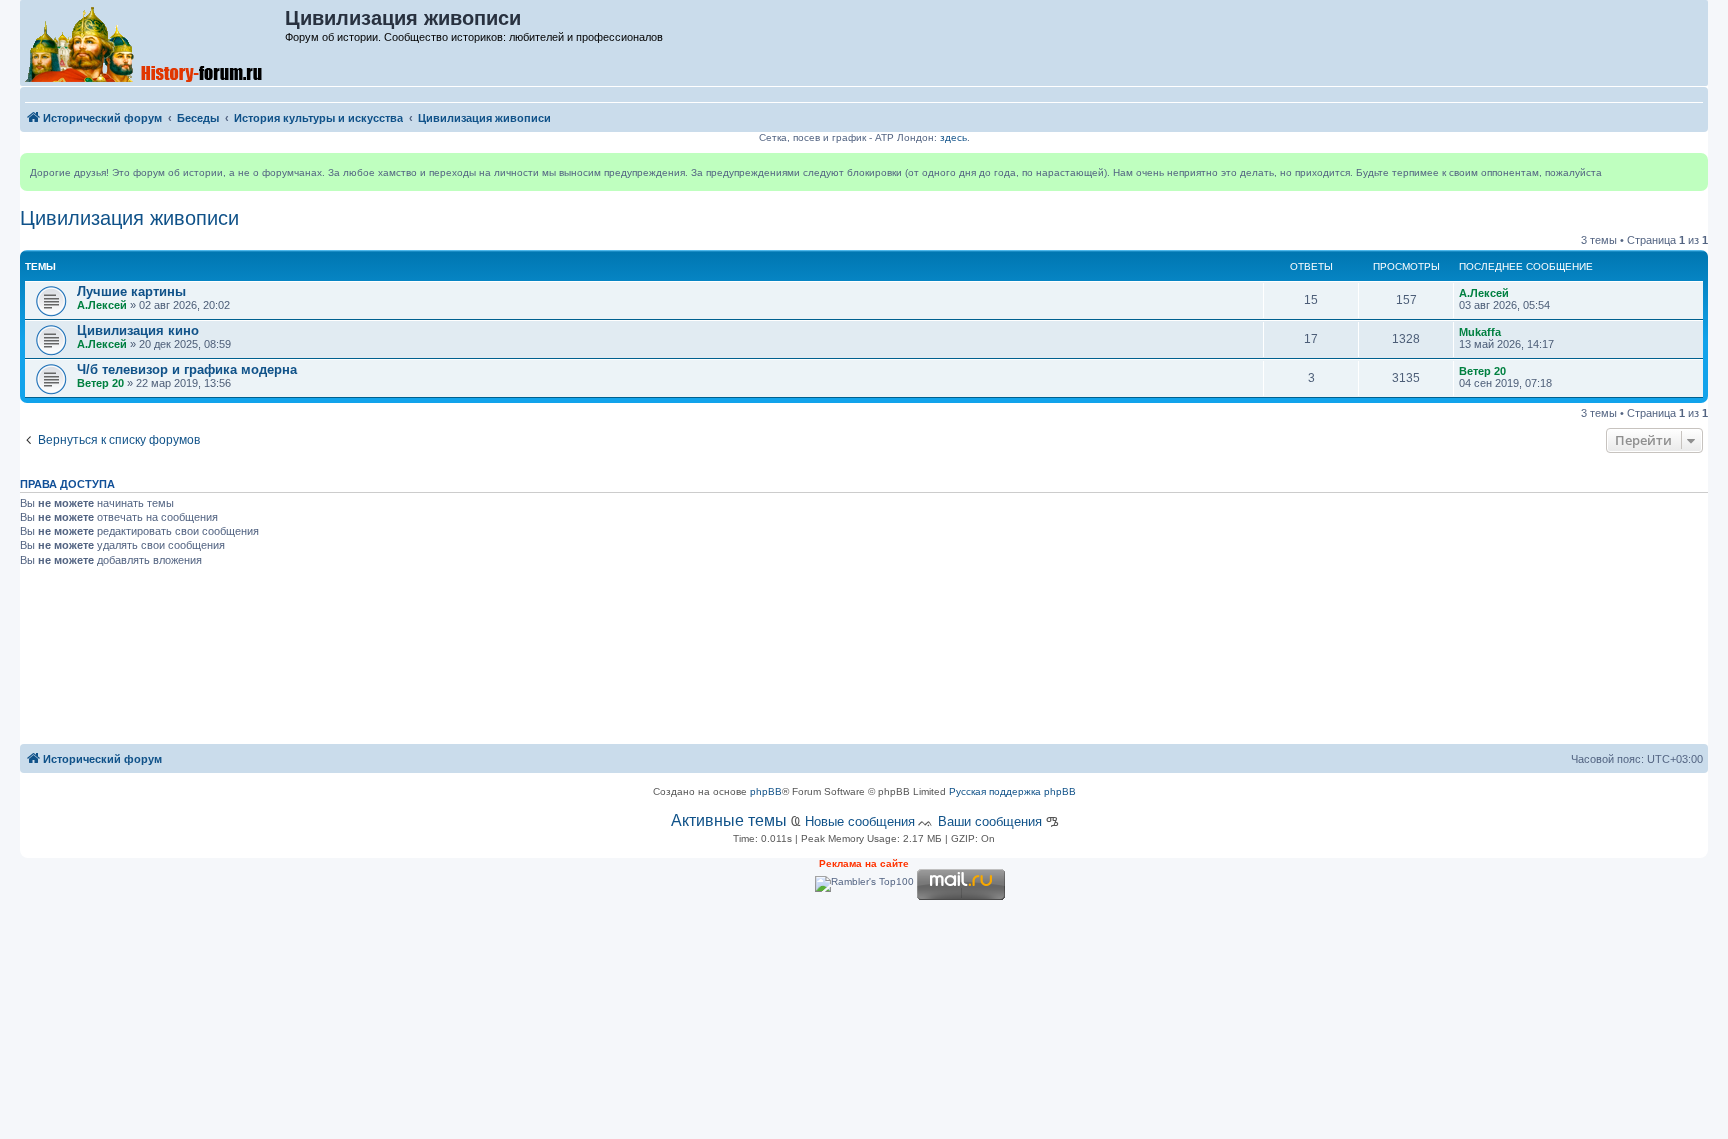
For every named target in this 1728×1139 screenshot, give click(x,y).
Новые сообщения (860, 821)
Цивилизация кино (138, 330)
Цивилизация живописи (129, 218)
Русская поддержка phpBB (1012, 791)
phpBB (766, 791)
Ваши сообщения (990, 821)
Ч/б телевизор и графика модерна (187, 369)
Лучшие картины (131, 291)
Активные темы (729, 820)
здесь (953, 137)
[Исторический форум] (153, 43)
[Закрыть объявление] (1692, 169)
